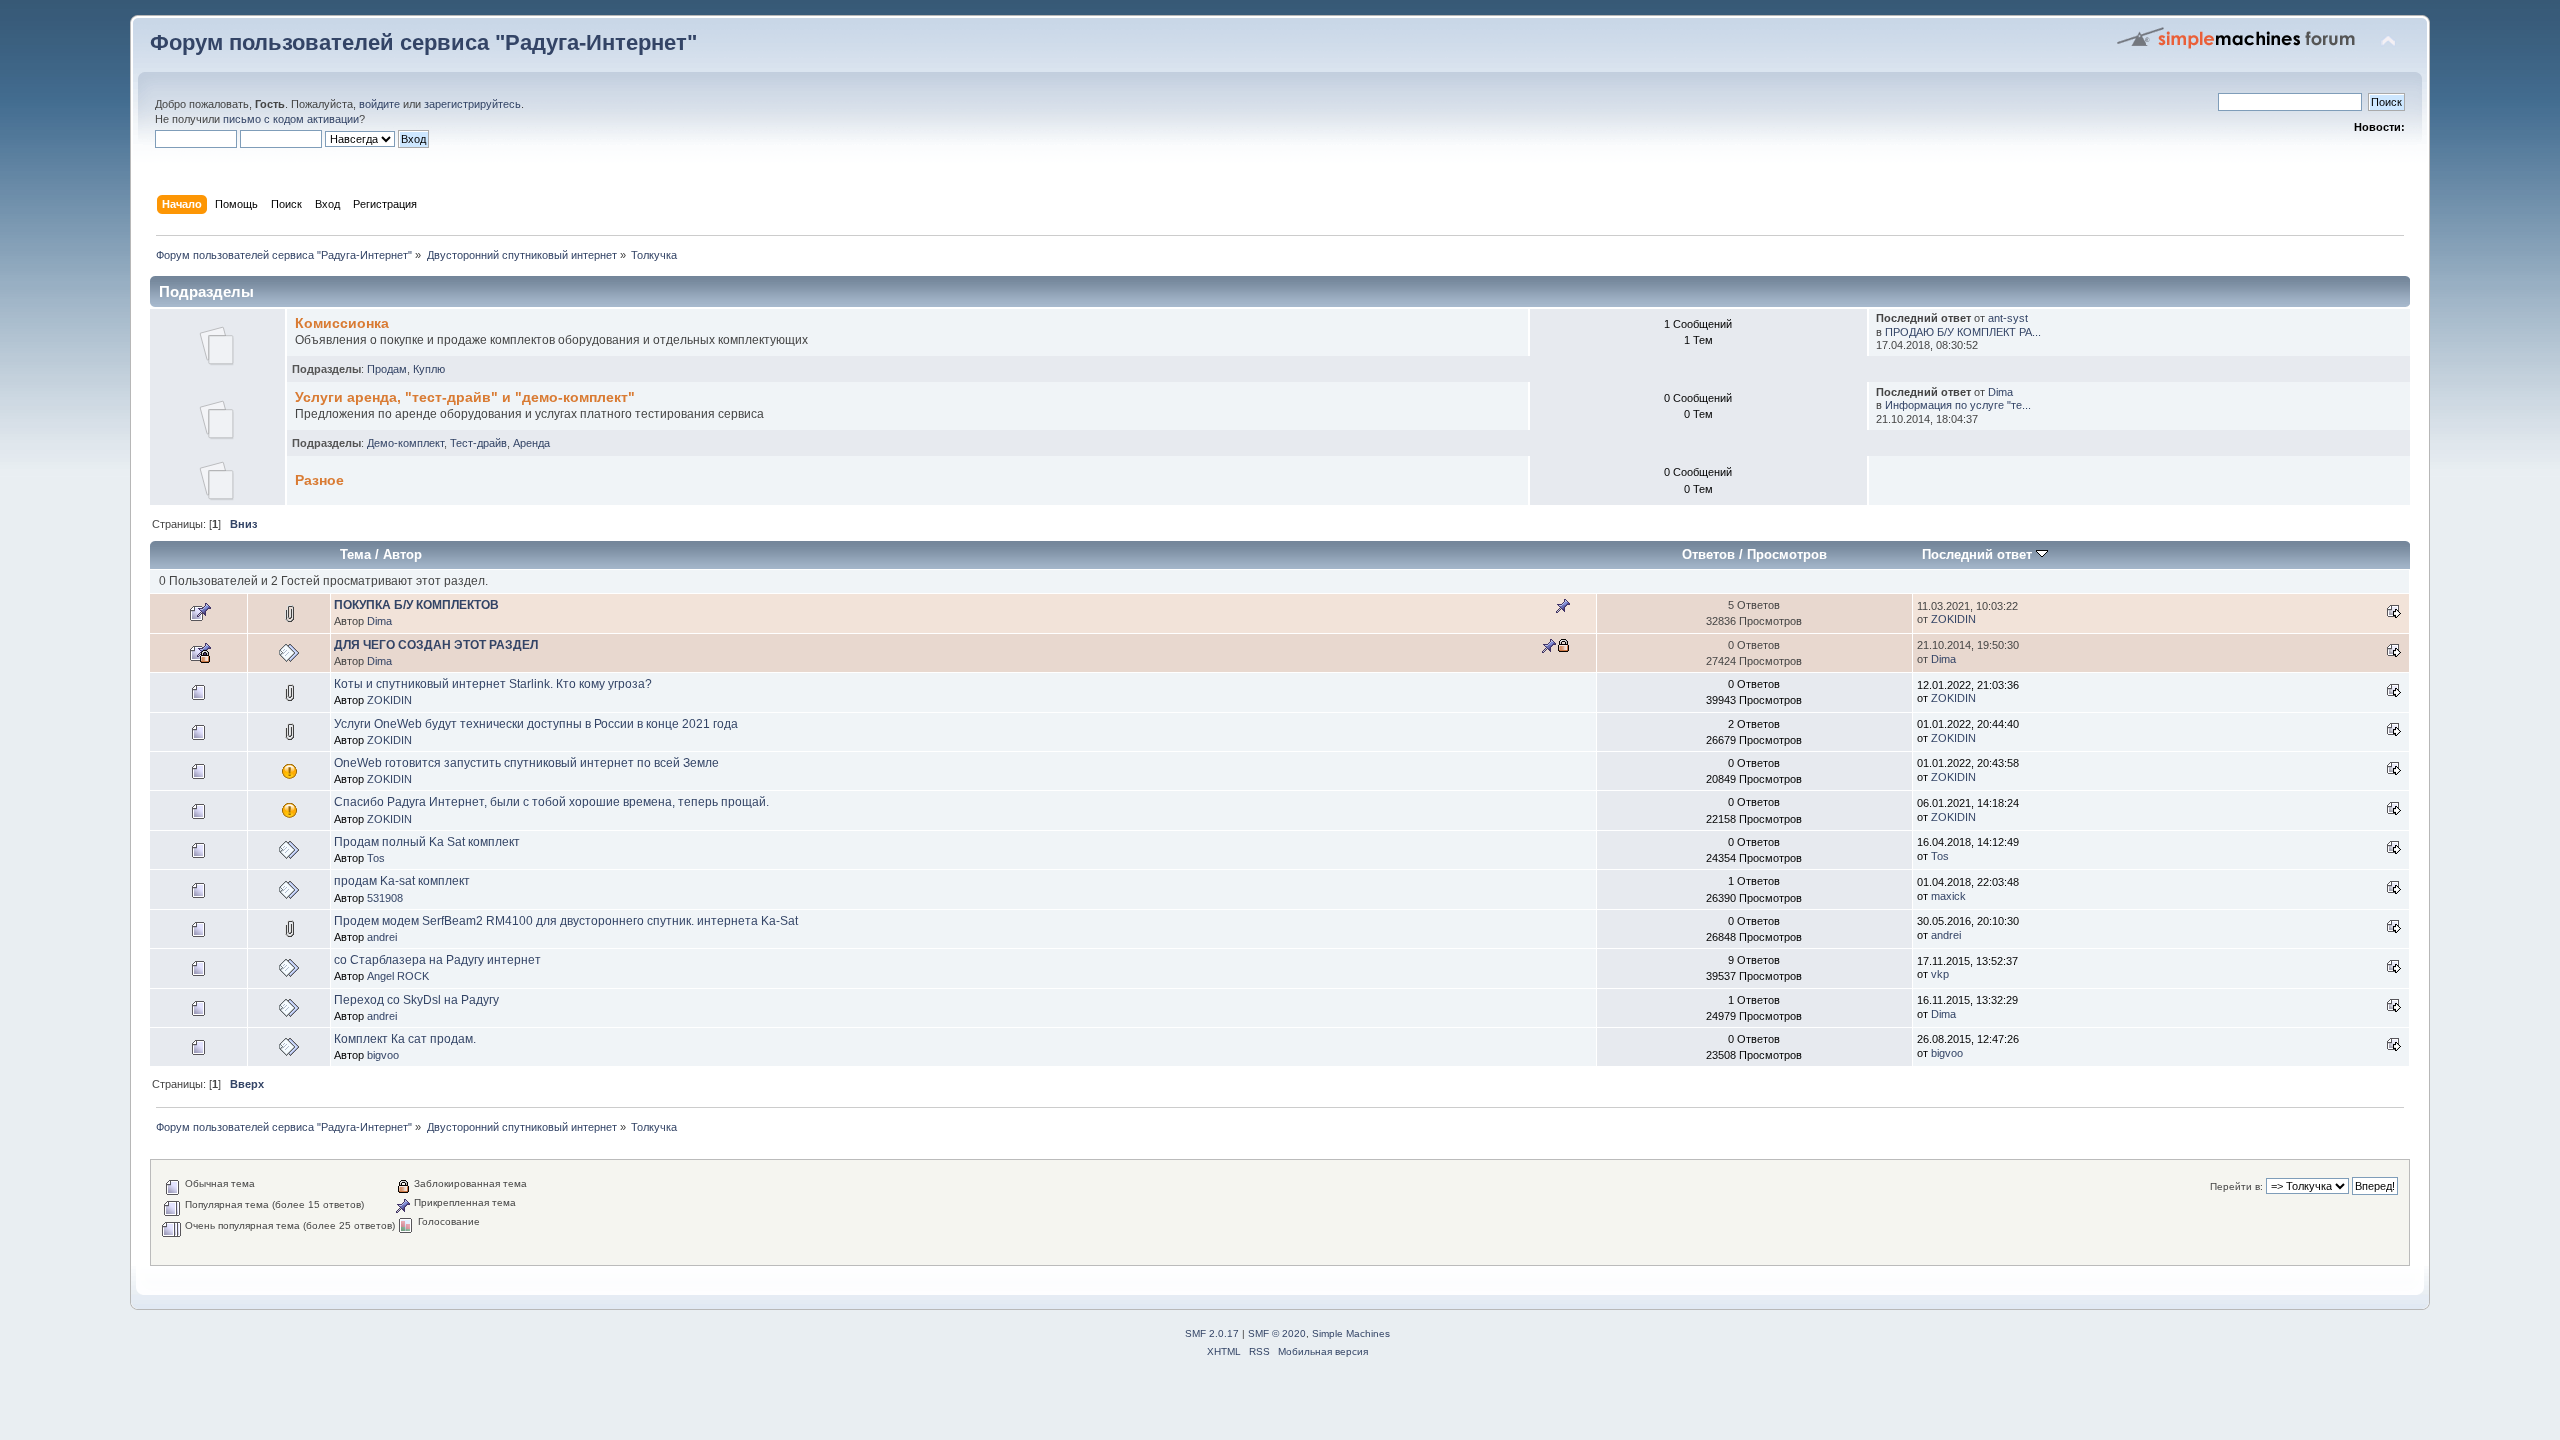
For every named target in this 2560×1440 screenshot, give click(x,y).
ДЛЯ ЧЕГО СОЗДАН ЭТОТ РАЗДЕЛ (436, 645)
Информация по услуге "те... (1958, 405)
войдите (379, 104)
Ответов (1708, 554)
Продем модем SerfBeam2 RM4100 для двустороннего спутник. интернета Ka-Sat (566, 921)
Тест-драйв (478, 443)
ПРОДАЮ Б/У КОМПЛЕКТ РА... (1963, 332)
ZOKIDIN (1953, 619)
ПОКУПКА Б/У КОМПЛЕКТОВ (416, 605)
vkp (1940, 974)
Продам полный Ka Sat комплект (427, 842)
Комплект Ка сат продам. (405, 1039)
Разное (319, 480)
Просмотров (1787, 554)
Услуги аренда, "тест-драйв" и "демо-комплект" (465, 397)
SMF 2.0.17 (1212, 1333)
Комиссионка (342, 323)
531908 (385, 898)
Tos (376, 858)
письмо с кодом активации (291, 119)
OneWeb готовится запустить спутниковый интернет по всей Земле (526, 763)
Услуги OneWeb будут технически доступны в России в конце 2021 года (536, 724)
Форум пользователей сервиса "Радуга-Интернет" (423, 42)
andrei (382, 937)
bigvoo (383, 1055)
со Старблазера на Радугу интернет (437, 960)
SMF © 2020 (1277, 1333)
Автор (402, 554)
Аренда (531, 443)
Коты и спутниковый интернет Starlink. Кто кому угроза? (493, 684)
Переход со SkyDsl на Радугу (416, 1000)
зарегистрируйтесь (472, 104)
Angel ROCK (398, 976)
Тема (355, 554)
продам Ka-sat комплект (402, 881)
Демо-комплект (405, 443)
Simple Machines (1351, 1333)
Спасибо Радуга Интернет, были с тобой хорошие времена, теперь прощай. (551, 802)
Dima (2000, 392)
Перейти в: (2236, 1186)
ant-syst (2008, 318)
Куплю (429, 369)
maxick (1948, 896)
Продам (387, 369)
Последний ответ (1979, 554)
